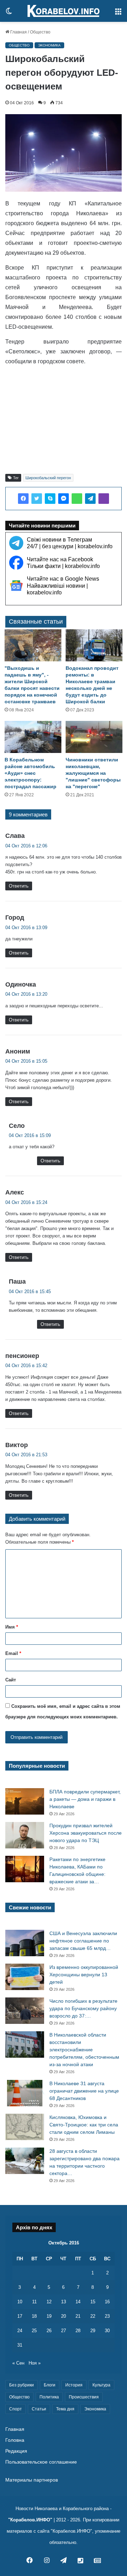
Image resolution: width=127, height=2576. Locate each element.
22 (93, 2316)
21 (78, 2316)
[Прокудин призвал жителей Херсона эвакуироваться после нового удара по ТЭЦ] (25, 1835)
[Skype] (50, 499)
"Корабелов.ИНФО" (30, 2520)
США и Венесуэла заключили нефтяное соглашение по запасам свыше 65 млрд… (83, 1941)
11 (34, 2302)
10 (20, 2302)
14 (78, 2302)
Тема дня (65, 2409)
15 (93, 2302)
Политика (49, 2397)
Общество (40, 32)
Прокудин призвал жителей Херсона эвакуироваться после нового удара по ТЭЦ (86, 1833)
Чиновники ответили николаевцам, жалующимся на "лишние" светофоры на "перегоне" (93, 773)
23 (107, 2316)
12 (49, 2302)
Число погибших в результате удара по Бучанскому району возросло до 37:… (83, 2008)
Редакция (16, 2451)
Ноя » (35, 2363)
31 (20, 2345)
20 (64, 2316)
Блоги (50, 2385)
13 (64, 2302)
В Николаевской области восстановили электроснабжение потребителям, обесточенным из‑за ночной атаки (84, 2050)
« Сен (18, 2363)
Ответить (19, 886)
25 (34, 2331)
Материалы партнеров (32, 2480)
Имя (12, 1627)
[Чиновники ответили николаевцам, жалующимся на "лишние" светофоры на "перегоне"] (94, 737)
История (74, 2385)
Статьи (39, 2409)
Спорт (16, 2409)
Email (13, 1653)
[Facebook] (23, 499)
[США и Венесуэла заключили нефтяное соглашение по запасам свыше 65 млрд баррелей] (25, 1943)
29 (93, 2331)
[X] (37, 499)
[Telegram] (90, 499)
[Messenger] (64, 499)
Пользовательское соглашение (41, 2462)
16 (107, 2302)
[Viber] (104, 499)
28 (78, 2331)
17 (20, 2316)
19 (49, 2316)
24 (20, 2331)
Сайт (11, 1680)
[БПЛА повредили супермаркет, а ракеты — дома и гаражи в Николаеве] (25, 1801)
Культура (101, 2385)
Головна (15, 2440)
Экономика (49, 45)
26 (49, 2331)
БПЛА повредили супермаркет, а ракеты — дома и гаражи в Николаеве (85, 1799)
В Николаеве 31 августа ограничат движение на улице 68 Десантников (84, 2091)
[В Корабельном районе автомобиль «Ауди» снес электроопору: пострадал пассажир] (33, 737)
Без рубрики (22, 2385)
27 (64, 2331)
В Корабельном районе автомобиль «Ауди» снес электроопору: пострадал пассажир (31, 773)
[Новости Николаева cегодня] (64, 11)
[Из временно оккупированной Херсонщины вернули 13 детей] (25, 1977)
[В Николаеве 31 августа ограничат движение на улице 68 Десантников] (25, 2093)
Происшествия (84, 2397)
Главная (18, 32)
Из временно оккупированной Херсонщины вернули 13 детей (84, 1975)
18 (34, 2316)
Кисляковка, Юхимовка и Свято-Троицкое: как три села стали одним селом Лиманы (84, 2125)
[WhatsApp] (77, 499)
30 (107, 2331)
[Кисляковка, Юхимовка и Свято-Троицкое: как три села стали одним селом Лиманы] (25, 2127)
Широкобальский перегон (48, 478)
